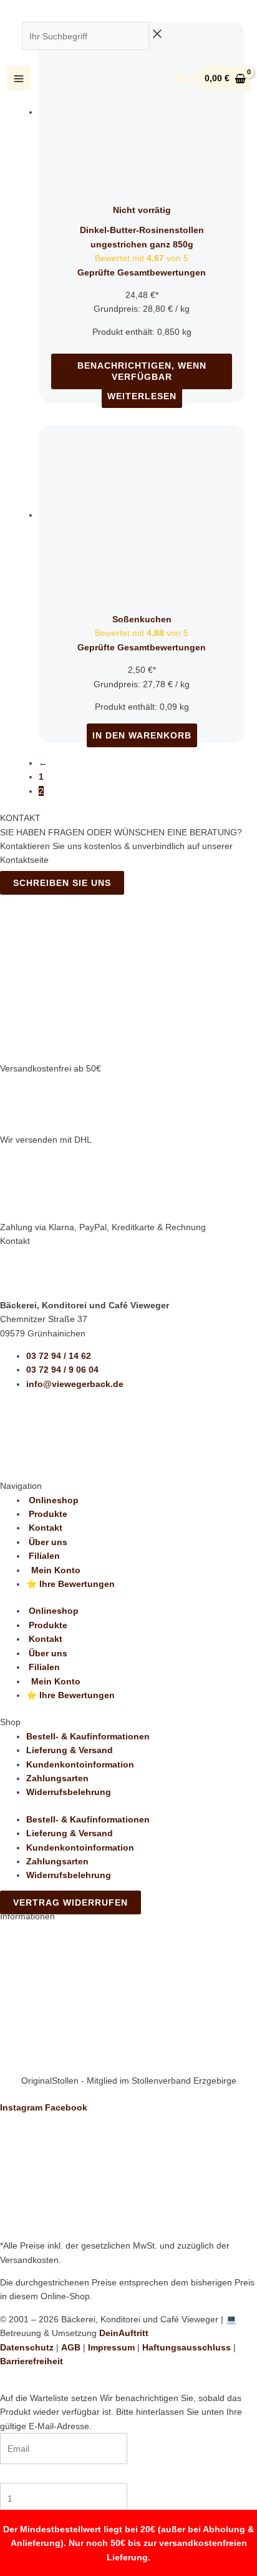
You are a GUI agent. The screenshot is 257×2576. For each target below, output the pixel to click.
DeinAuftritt (124, 2333)
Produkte (47, 1514)
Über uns (47, 1542)
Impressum (111, 2347)
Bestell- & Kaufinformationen (88, 1736)
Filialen (43, 1556)
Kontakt (44, 1528)
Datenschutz (27, 2347)
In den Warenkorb (142, 735)
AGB (71, 2347)
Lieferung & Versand (70, 1750)
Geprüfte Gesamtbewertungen (142, 272)
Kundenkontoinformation (80, 1764)
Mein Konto (53, 1570)
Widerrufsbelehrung (69, 1792)
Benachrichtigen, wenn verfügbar (142, 371)
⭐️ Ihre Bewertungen (70, 1584)
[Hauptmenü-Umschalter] (18, 78)
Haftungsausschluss (187, 2347)
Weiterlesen (142, 396)
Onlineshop (52, 1500)
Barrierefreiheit (32, 2361)
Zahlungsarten (57, 1778)
